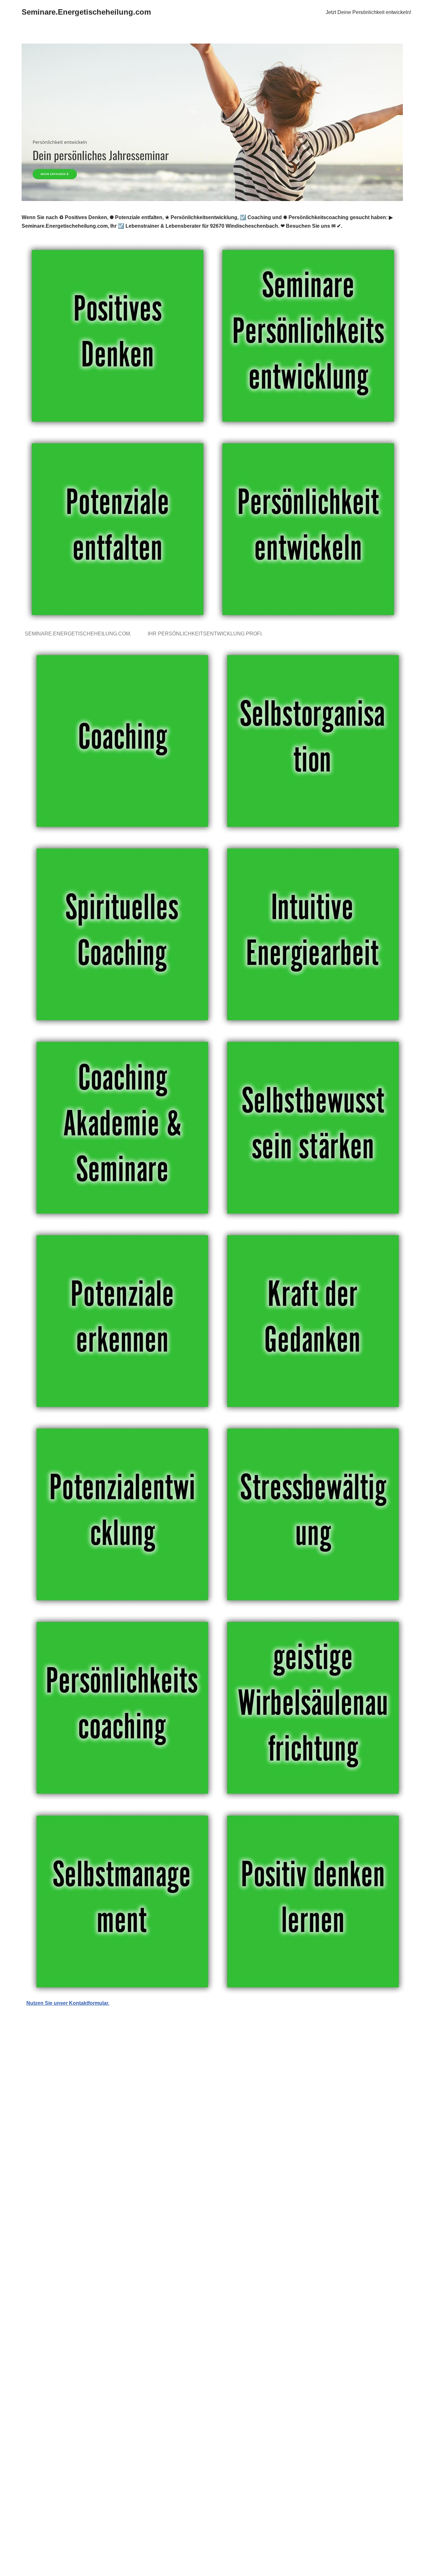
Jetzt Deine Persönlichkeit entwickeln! (368, 12)
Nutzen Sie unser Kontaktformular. (68, 2003)
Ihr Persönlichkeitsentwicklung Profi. (207, 634)
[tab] (79, 634)
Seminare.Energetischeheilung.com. (79, 634)
